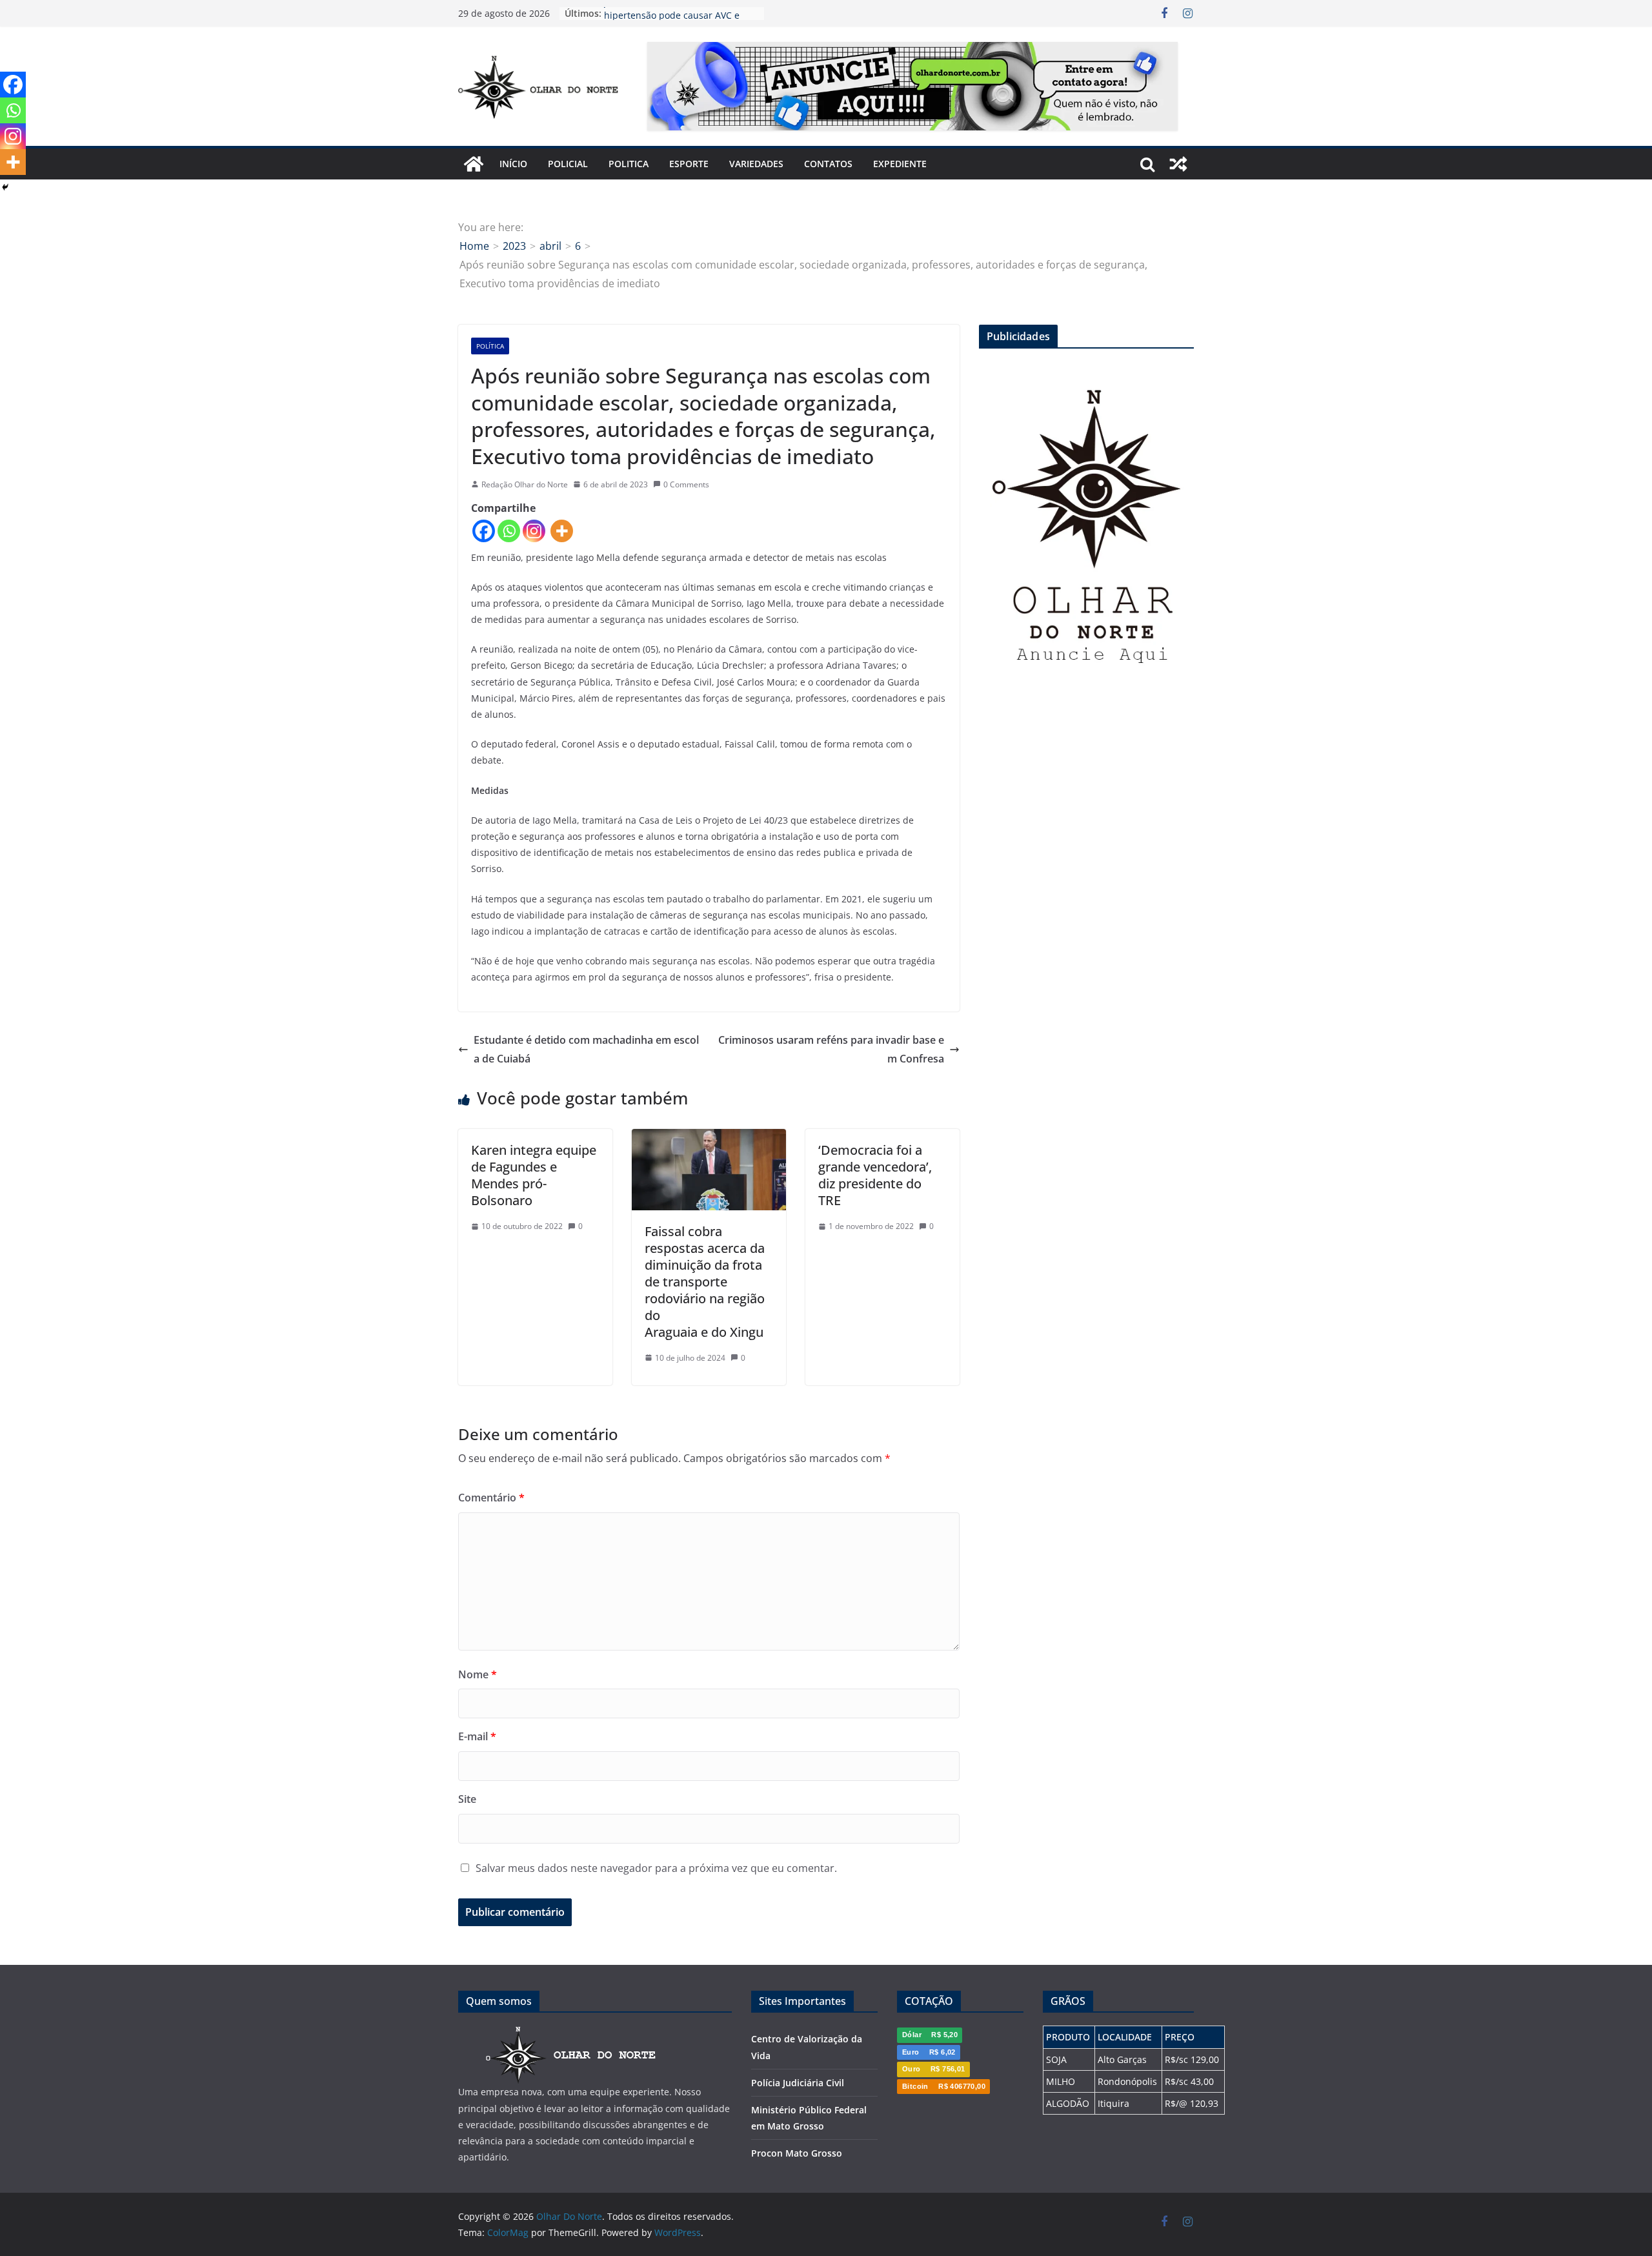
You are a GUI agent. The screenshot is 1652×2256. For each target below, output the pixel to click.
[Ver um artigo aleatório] (1178, 164)
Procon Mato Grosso (797, 2153)
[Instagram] (534, 531)
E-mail (477, 1736)
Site (467, 1799)
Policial (568, 164)
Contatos (828, 164)
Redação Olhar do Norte (525, 484)
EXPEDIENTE (900, 164)
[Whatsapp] (509, 531)
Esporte (689, 164)
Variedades (756, 164)
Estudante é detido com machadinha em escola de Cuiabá (586, 1049)
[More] (562, 531)
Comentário (491, 1498)
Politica (629, 164)
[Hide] (5, 187)
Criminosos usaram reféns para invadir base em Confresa (831, 1049)
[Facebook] (484, 531)
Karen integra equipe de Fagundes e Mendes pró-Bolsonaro (534, 1175)
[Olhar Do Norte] (474, 164)
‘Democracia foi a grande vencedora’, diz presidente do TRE (875, 1175)
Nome (478, 1674)
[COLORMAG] (571, 2034)
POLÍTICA (490, 346)
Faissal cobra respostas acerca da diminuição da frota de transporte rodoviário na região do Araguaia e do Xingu (705, 1282)
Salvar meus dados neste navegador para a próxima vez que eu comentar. (656, 1868)
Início (513, 164)
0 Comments (686, 484)
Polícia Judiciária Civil (798, 2083)
